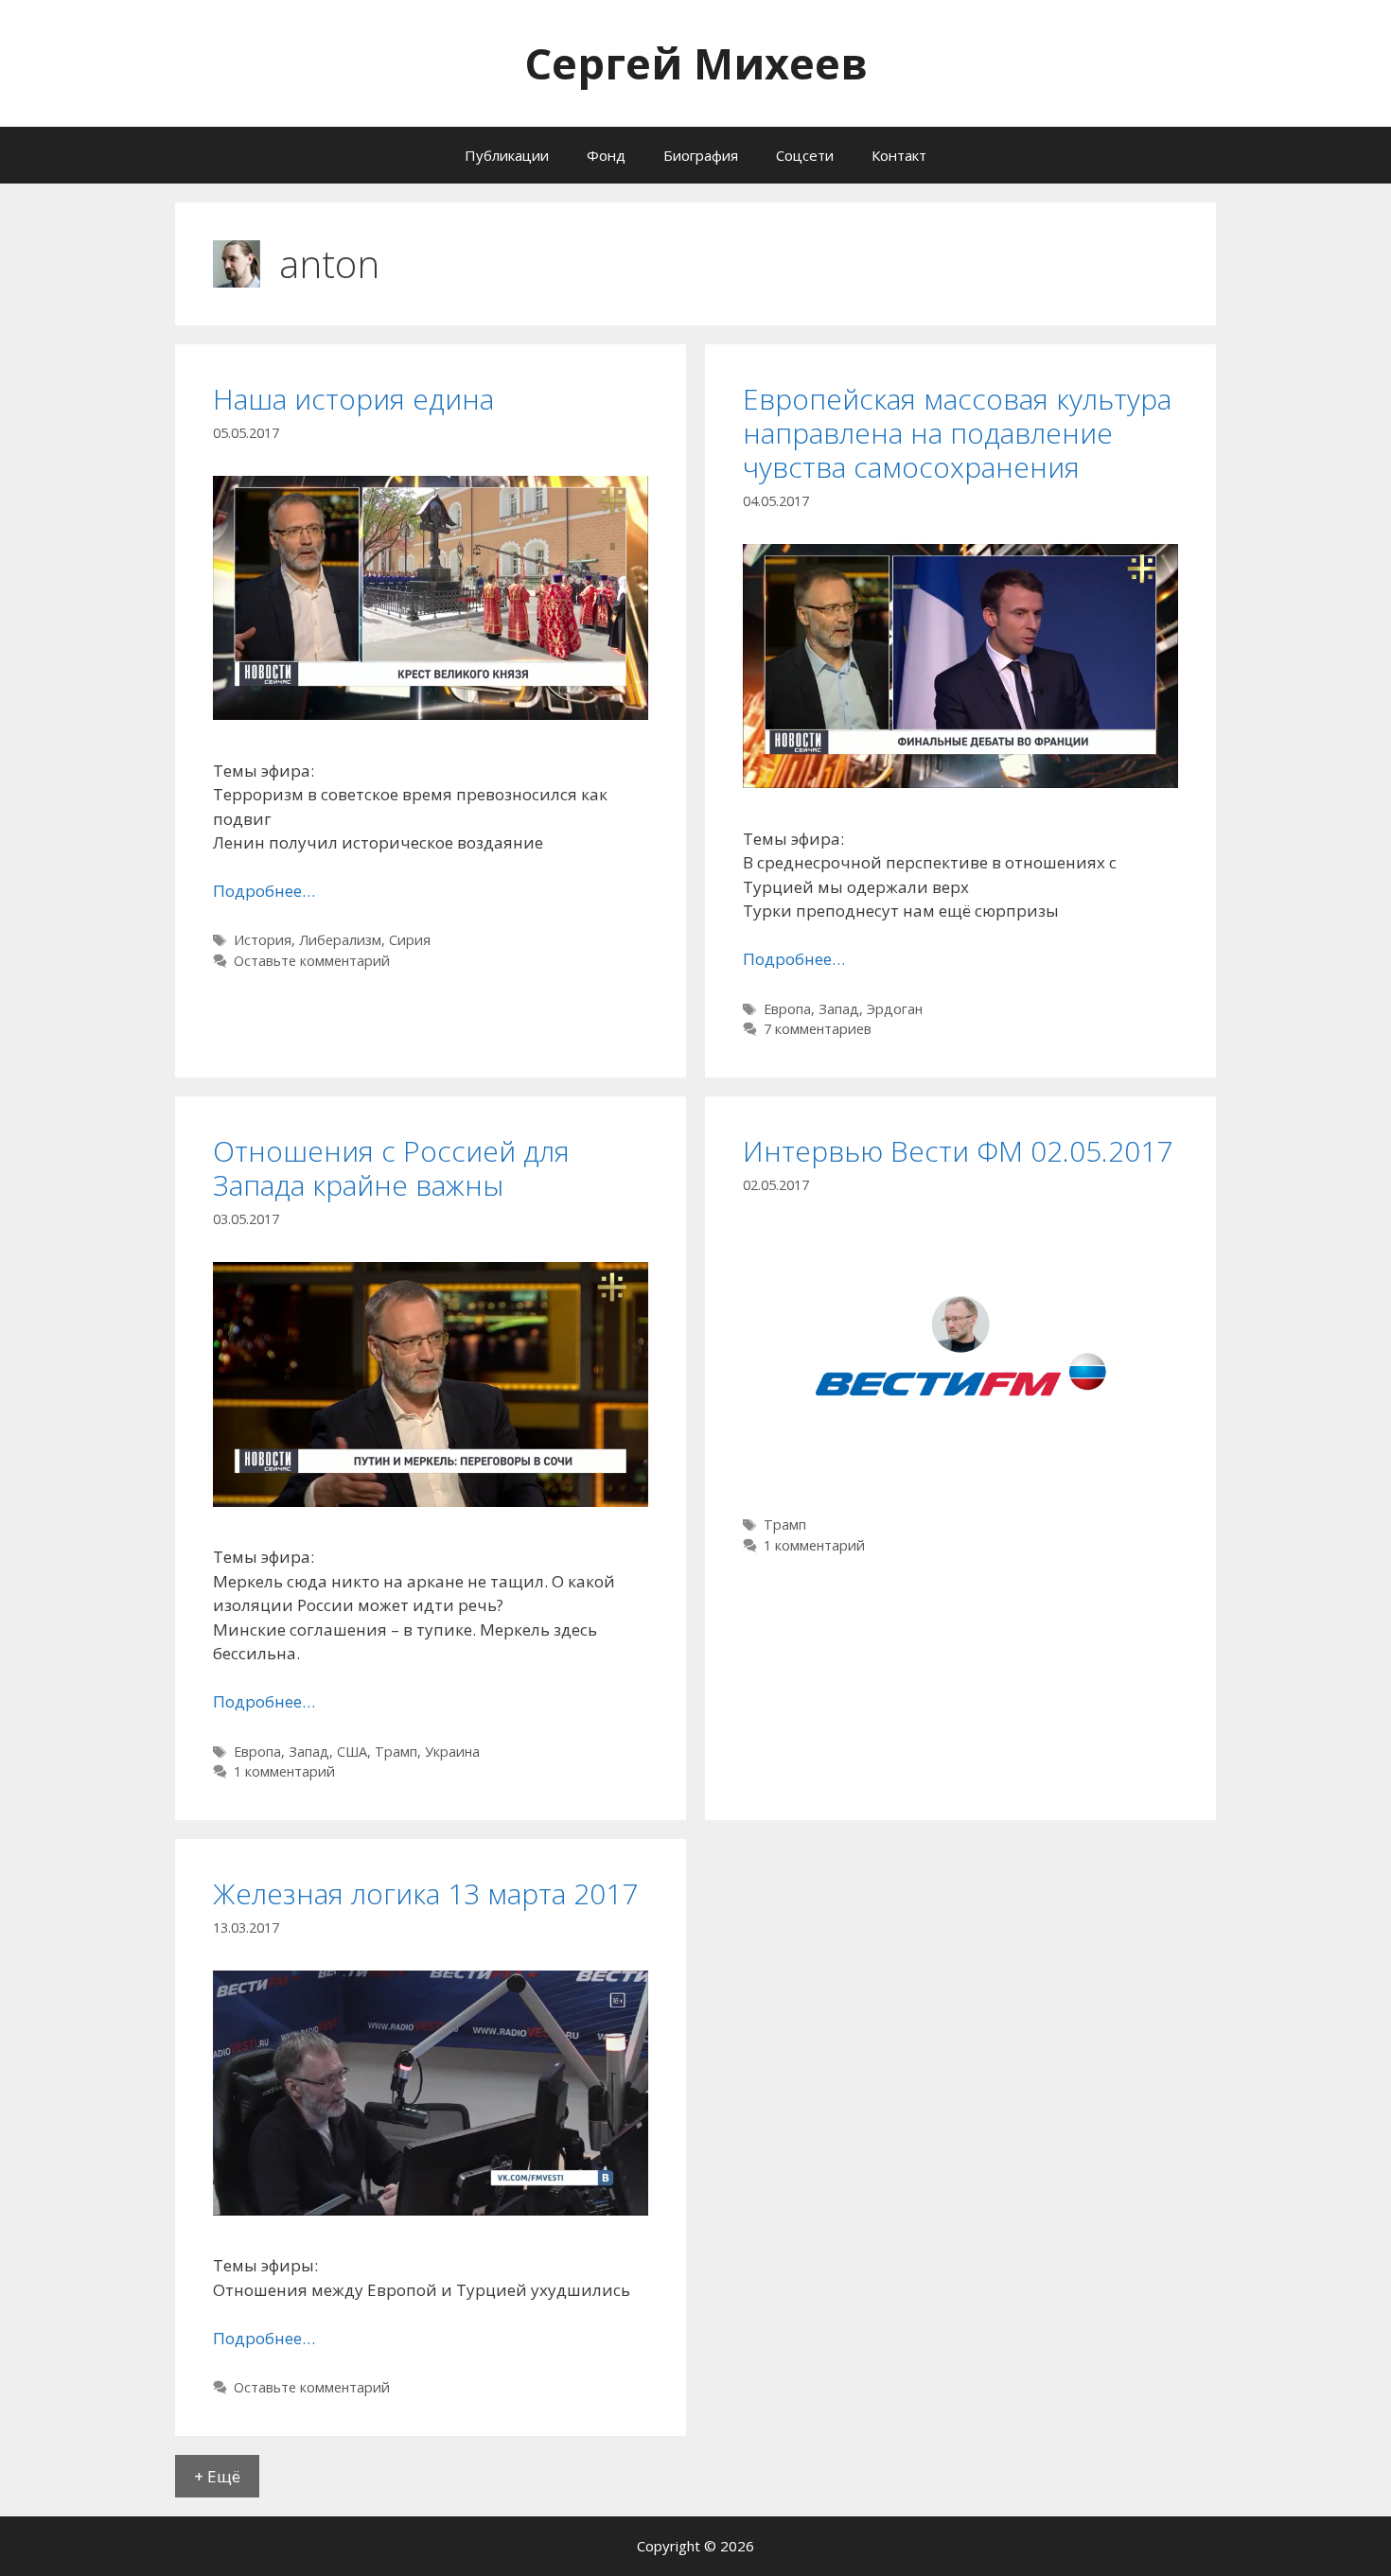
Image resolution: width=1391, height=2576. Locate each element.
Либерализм (340, 940)
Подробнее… (264, 891)
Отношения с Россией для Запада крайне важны (391, 1168)
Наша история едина (353, 399)
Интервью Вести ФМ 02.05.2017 (958, 1151)
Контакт (899, 155)
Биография (701, 155)
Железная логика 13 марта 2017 (425, 1893)
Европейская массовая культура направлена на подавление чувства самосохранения (957, 433)
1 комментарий (284, 1771)
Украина (452, 1752)
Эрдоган (895, 1009)
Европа (787, 1009)
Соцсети (805, 155)
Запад (839, 1009)
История (263, 940)
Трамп (396, 1752)
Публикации (507, 155)
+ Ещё (217, 2476)
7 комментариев (818, 1029)
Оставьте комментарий (312, 961)
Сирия (410, 940)
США (352, 1752)
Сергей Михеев (696, 63)
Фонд (606, 155)
